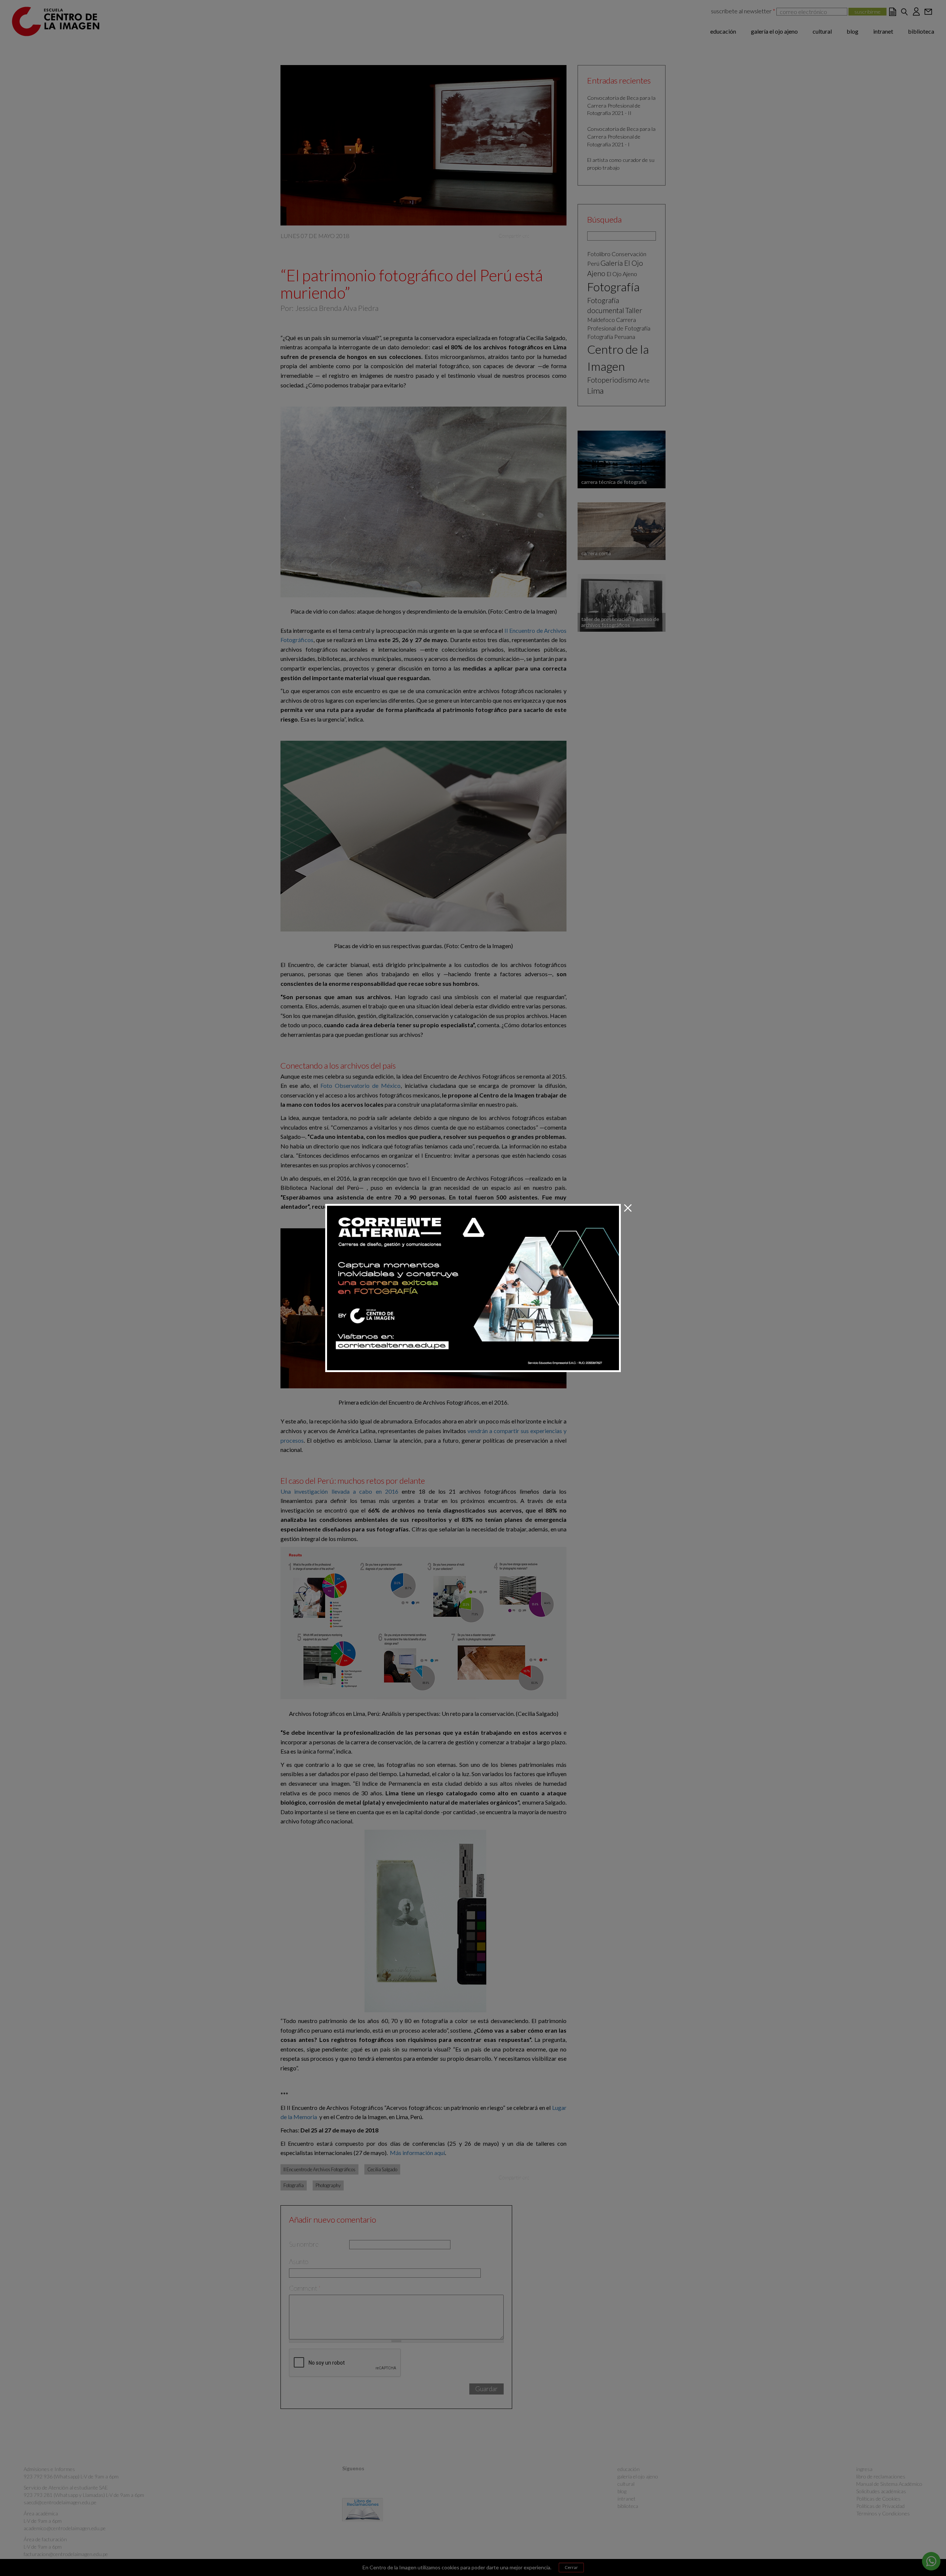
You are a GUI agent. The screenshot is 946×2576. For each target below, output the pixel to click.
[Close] (628, 1208)
